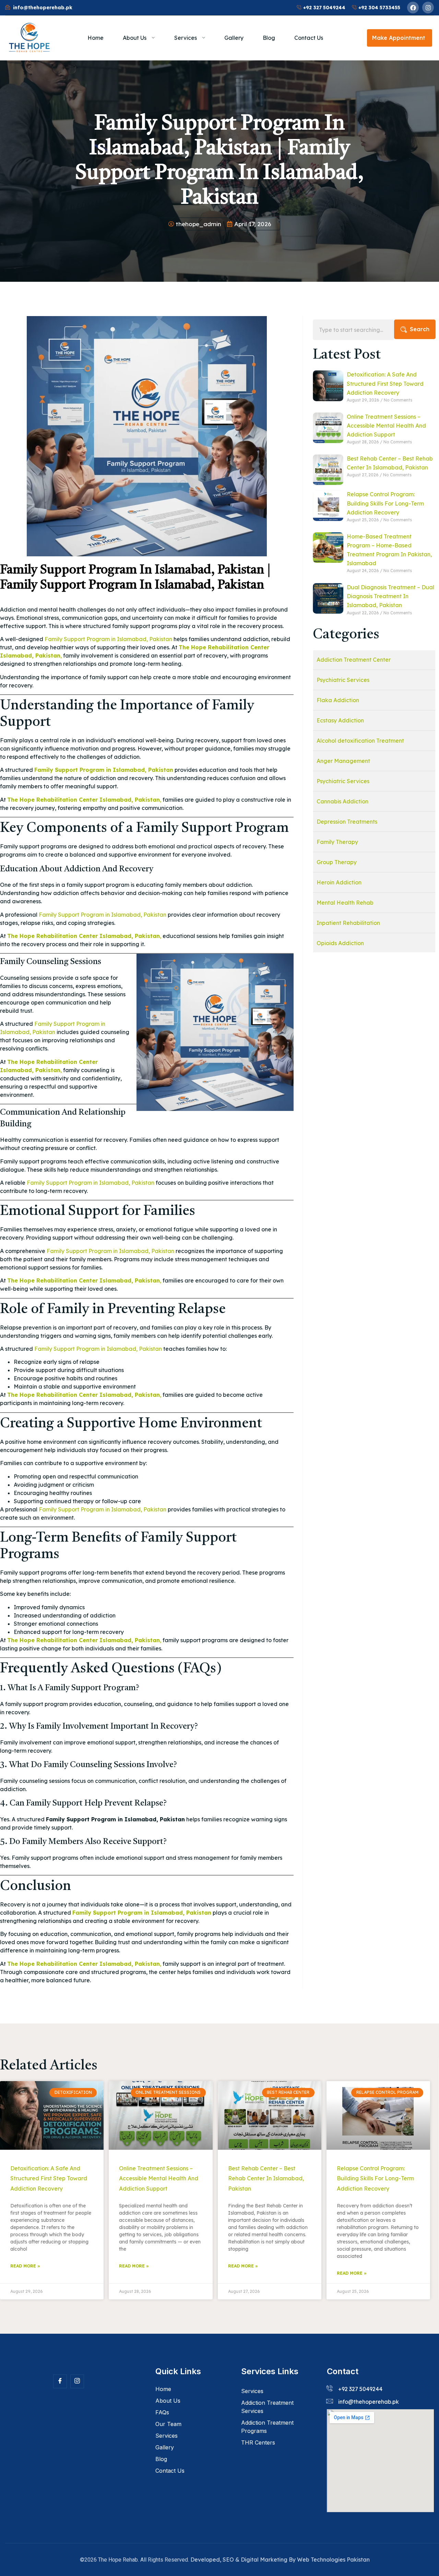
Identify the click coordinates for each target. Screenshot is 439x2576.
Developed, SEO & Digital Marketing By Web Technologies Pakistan (280, 2560)
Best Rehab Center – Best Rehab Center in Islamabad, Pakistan (266, 2178)
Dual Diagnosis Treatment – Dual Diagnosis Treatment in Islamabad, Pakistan (390, 596)
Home (96, 38)
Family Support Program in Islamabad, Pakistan (108, 639)
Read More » (25, 2266)
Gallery (234, 38)
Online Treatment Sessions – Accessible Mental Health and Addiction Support (386, 426)
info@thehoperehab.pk (369, 2402)
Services (186, 38)
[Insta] (77, 2381)
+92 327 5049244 (360, 2389)
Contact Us (309, 38)
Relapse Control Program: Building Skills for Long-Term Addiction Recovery (385, 503)
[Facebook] (413, 8)
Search (420, 329)
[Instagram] (428, 8)
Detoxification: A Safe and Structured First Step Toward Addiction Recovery (385, 383)
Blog (269, 38)
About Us (135, 38)
